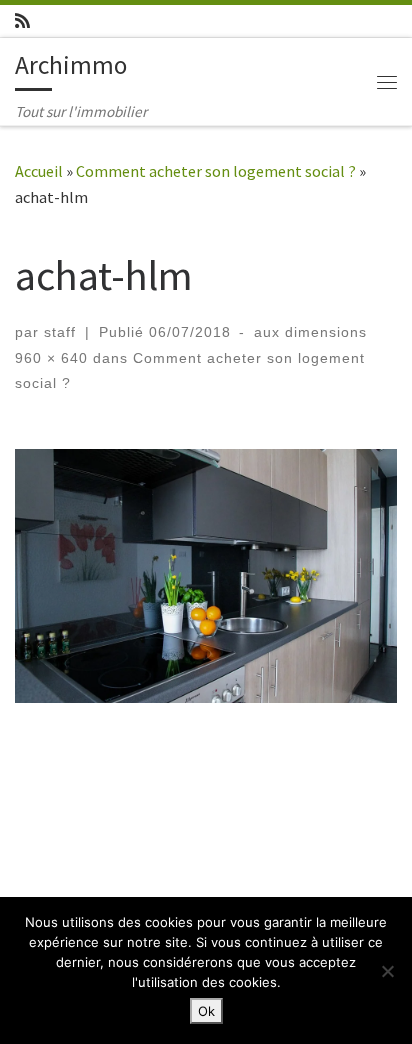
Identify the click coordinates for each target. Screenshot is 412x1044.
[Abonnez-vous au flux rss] (22, 21)
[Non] (387, 971)
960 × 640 (51, 358)
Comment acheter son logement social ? (216, 171)
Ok (206, 1011)
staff (60, 332)
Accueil (39, 171)
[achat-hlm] (206, 576)
